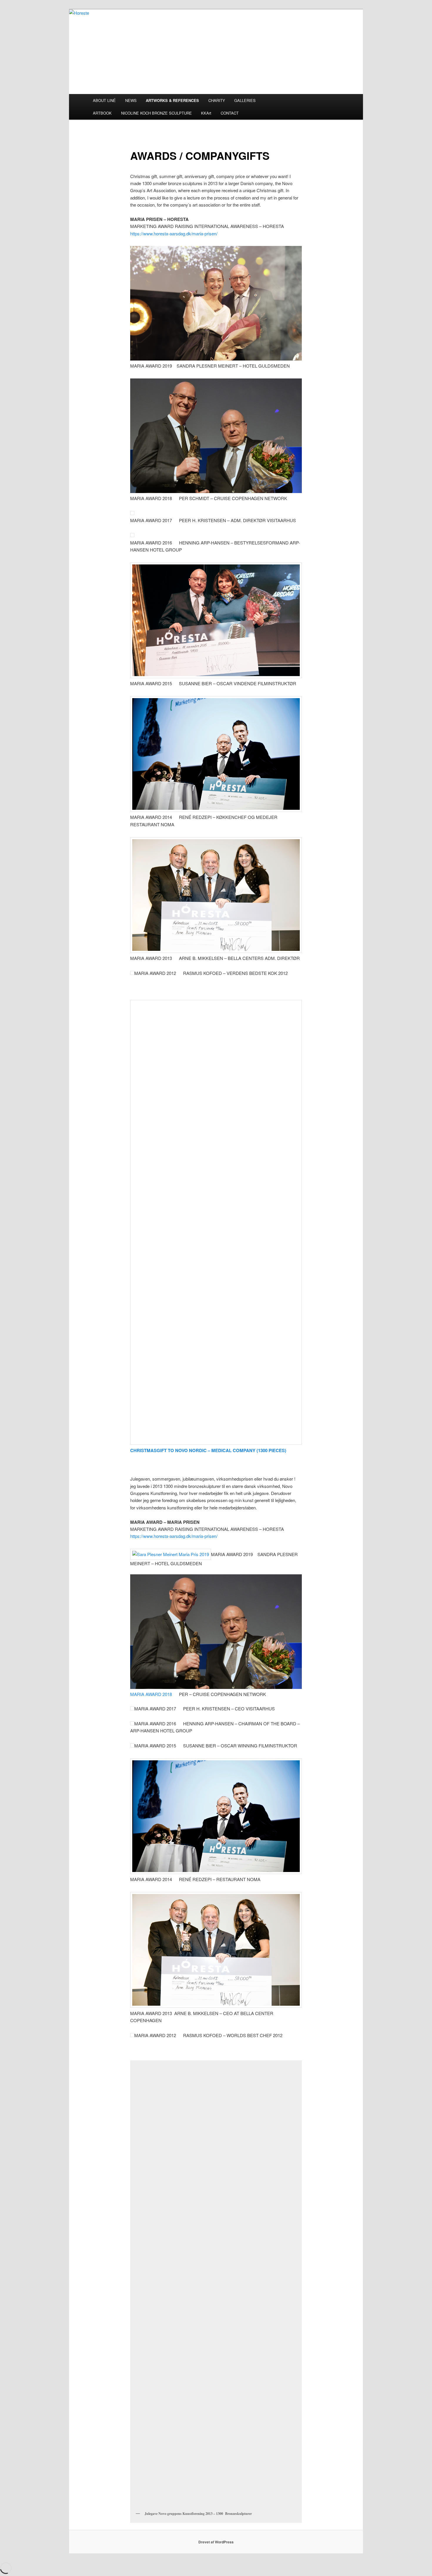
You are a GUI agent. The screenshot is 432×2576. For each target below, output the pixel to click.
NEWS (131, 100)
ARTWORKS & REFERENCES (172, 100)
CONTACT (230, 113)
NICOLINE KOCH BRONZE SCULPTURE (156, 113)
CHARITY (217, 100)
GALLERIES (245, 100)
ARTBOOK (102, 113)
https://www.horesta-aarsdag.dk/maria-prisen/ (174, 233)
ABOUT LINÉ (104, 100)
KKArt (206, 113)
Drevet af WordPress (216, 2542)
